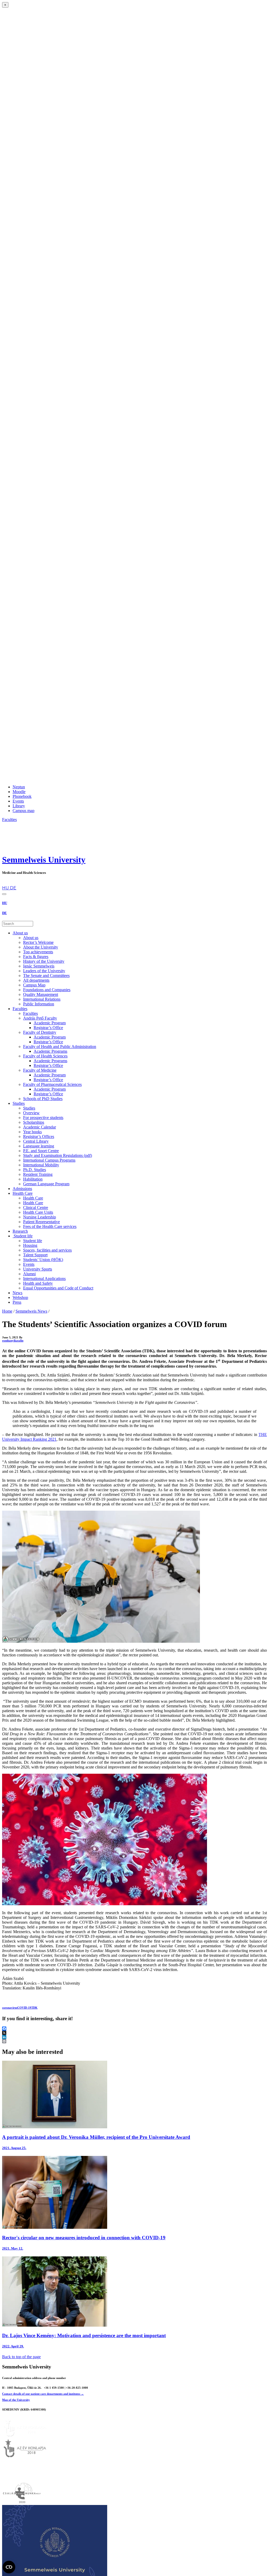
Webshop (20, 1297)
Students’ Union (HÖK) (43, 1260)
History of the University (44, 961)
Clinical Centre (36, 1208)
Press (17, 1302)
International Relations (42, 999)
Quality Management (41, 994)
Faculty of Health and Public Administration (60, 1047)
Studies (19, 1103)
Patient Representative (42, 1222)
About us (20, 933)
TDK (34, 2008)
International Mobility (41, 1165)
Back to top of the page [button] (21, 2357)
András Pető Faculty (40, 1018)
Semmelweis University (44, 860)
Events (18, 801)
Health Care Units (38, 1212)
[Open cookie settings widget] (9, 2567)
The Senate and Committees (46, 976)
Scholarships (34, 1122)
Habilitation (33, 1179)
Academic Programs (50, 1051)
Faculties (20, 1009)
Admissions (22, 1189)
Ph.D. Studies (35, 1170)
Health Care (23, 1193)
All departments (36, 980)
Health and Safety (38, 1283)
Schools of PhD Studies (43, 1099)
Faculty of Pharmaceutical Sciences (52, 1084)
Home (7, 1311)
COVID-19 (24, 2008)
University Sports (38, 1269)
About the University (41, 947)
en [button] (4, 883)
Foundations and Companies (47, 990)
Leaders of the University (44, 971)
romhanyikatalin (13, 1340)
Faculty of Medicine (40, 1070)
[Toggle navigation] (4, 894)
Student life (23, 1236)
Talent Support (35, 1255)
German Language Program (46, 1184)
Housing (30, 1245)
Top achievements (38, 952)
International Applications (44, 1279)
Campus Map (34, 985)
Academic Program (50, 1023)
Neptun (19, 787)
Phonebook (22, 796)
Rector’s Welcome (38, 942)
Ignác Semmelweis (39, 966)
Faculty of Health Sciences (45, 1056)
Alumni (29, 1274)
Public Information (39, 1004)
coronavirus (10, 2008)
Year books (32, 1132)
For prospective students (43, 1118)
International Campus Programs (49, 1160)
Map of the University (16, 2400)
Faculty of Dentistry (40, 1032)
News (17, 1293)
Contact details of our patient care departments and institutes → (43, 2394)
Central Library (36, 1141)
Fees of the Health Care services (50, 1226)
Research (20, 1231)
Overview (31, 1113)
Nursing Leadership (40, 1217)
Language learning (39, 1146)
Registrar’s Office (48, 1028)
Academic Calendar (40, 1127)
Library (19, 806)
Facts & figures (36, 957)
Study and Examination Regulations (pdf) (58, 1155)
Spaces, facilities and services (47, 1250)
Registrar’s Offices (39, 1136)
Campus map (24, 811)
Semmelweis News (31, 1311)
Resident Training (38, 1174)
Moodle (19, 792)
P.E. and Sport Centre (41, 1151)
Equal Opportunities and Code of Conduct (58, 1288)
